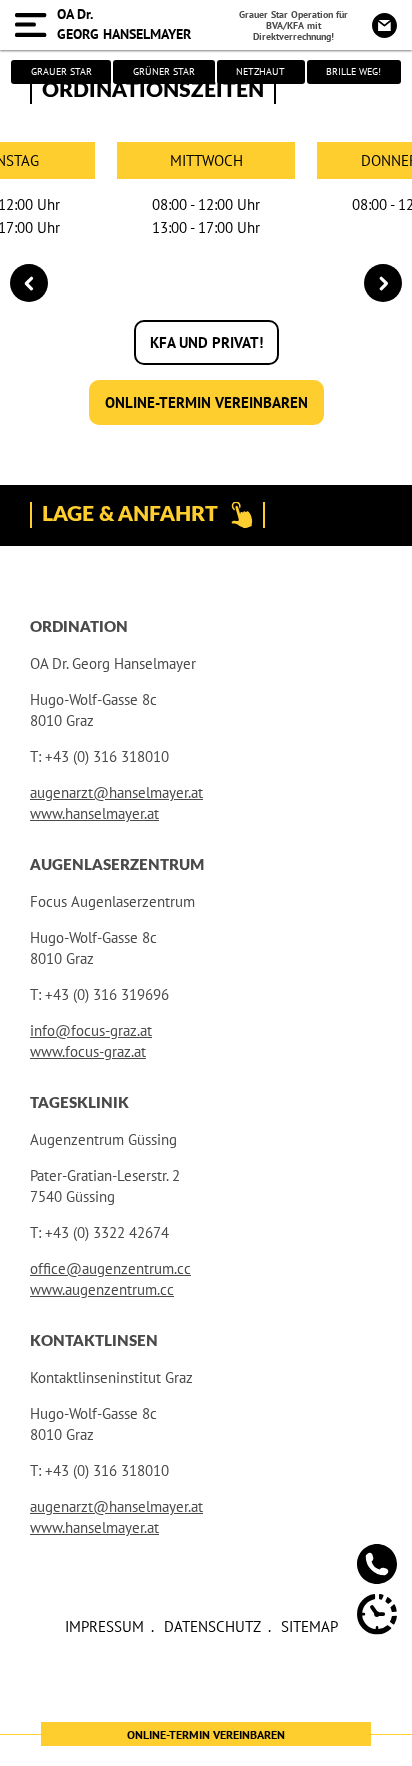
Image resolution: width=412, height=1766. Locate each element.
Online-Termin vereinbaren (206, 402)
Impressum (104, 1626)
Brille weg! (353, 71)
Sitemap (309, 1626)
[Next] (383, 283)
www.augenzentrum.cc (102, 1289)
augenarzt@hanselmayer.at (116, 792)
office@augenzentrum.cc (110, 1268)
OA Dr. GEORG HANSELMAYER (124, 24)
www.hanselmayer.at (94, 813)
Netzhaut (260, 71)
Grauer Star (61, 71)
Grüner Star (164, 71)
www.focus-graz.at (88, 1051)
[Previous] (29, 283)
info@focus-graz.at (91, 1030)
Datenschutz (212, 1626)
